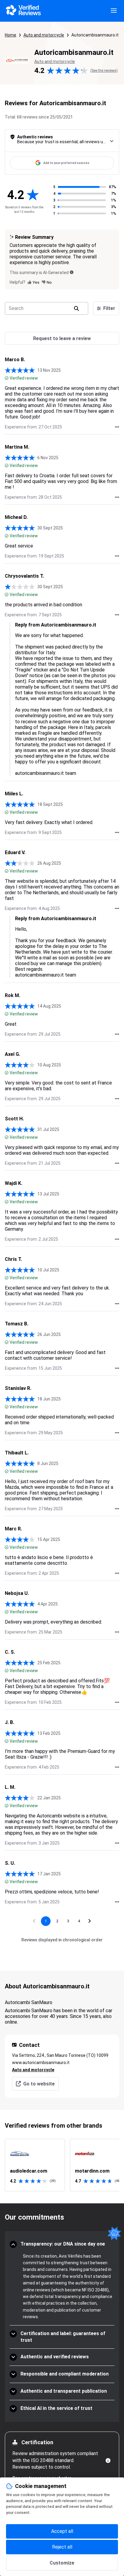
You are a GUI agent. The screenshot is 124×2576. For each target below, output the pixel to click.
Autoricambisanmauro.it (95, 35)
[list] (62, 2165)
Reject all (62, 2547)
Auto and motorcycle (44, 35)
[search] (76, 308)
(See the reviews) (104, 71)
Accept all (62, 2531)
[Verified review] (7, 378)
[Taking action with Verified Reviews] (117, 427)
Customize (62, 2563)
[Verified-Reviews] (23, 11)
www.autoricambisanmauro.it (41, 2063)
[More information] (108, 2461)
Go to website (39, 2084)
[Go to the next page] (90, 1921)
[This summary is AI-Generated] (72, 272)
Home (11, 35)
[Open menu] (114, 11)
